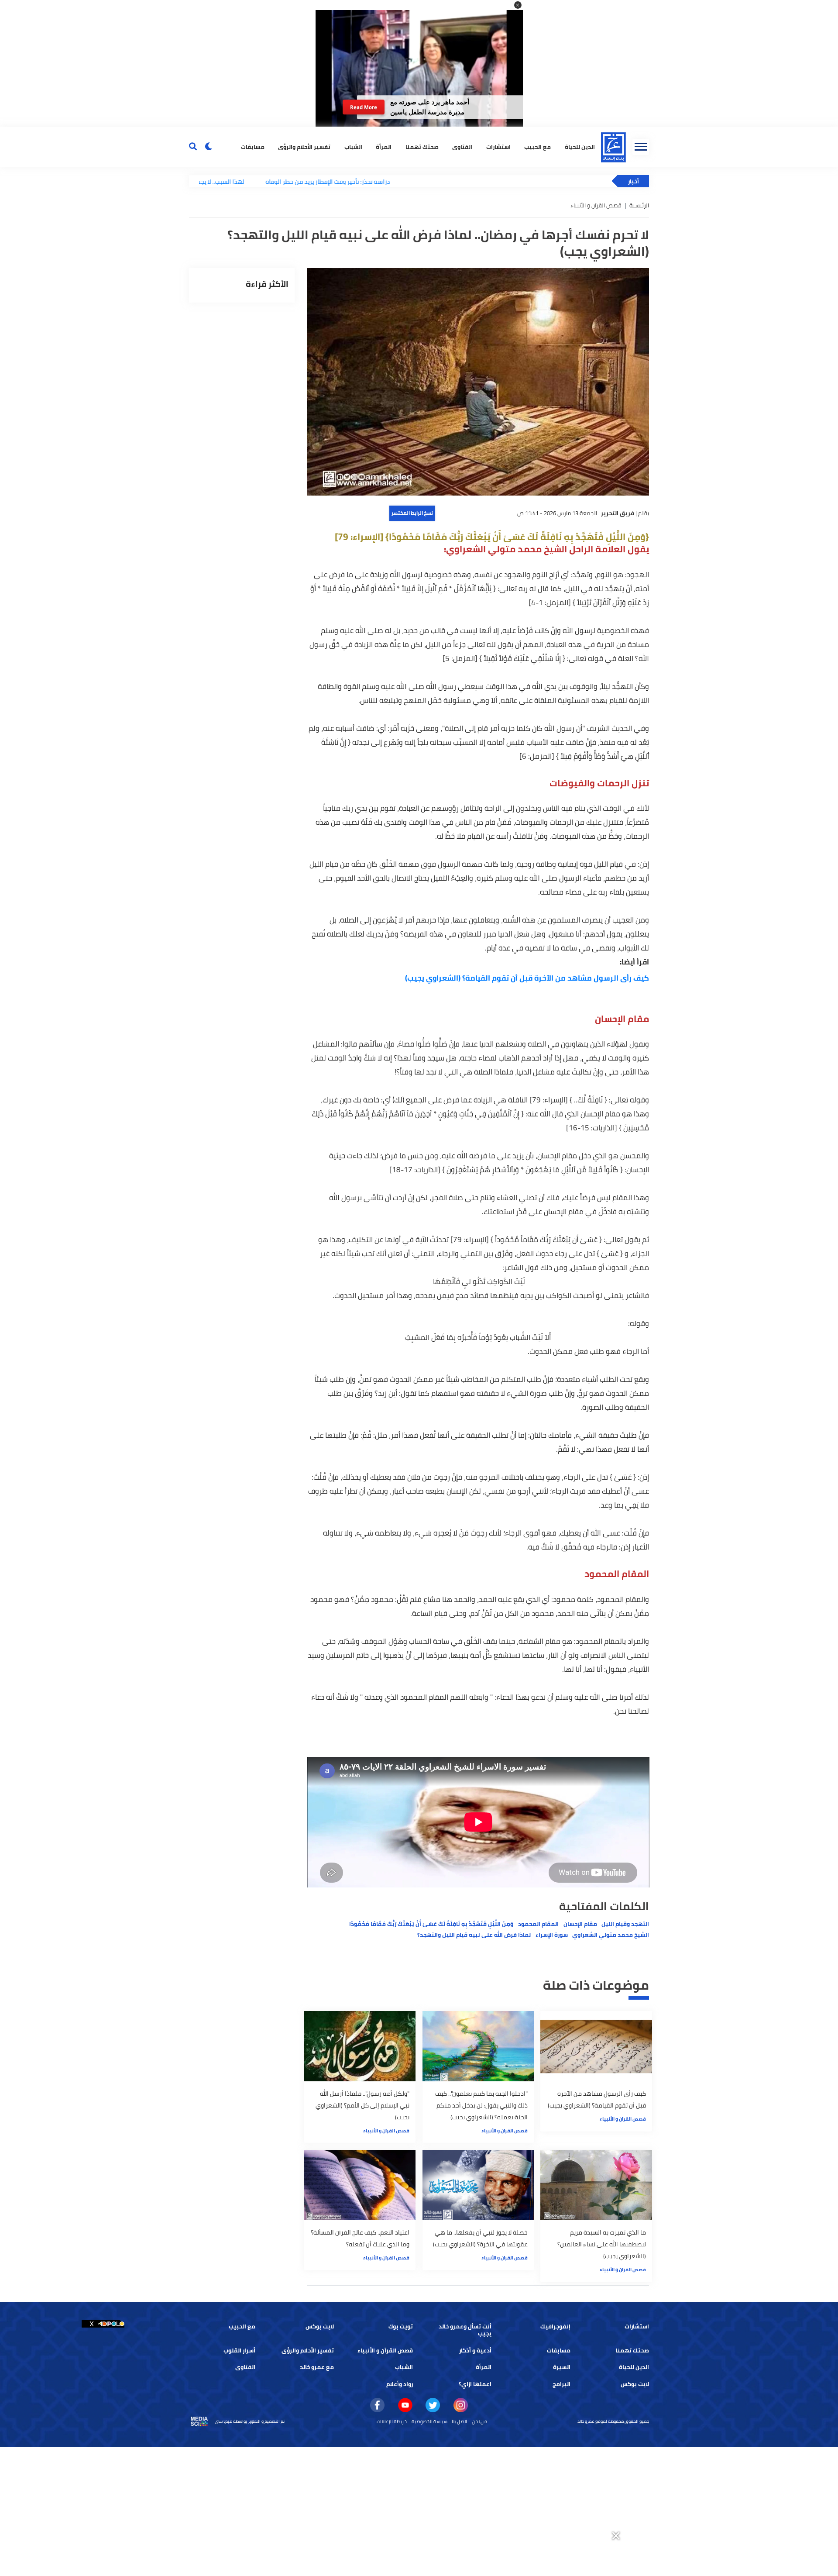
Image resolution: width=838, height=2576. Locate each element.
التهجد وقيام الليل (625, 1924)
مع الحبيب (537, 146)
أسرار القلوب (239, 2350)
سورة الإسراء (552, 1935)
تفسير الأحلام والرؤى (304, 146)
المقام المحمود (538, 1924)
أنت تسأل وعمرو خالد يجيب (465, 2330)
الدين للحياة (580, 146)
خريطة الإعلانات (392, 2421)
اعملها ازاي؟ (475, 2384)
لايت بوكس (320, 2326)
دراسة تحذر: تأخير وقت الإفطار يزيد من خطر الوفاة (263, 181)
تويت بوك (401, 2326)
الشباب (353, 146)
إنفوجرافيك (555, 2326)
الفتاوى (462, 146)
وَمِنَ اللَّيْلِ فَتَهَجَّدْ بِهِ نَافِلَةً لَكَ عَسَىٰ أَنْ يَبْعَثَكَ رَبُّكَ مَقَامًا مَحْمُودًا (431, 1924)
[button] (518, 5)
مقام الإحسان (580, 1924)
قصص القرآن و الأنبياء (623, 2119)
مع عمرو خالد (317, 2367)
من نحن (479, 2421)
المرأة (384, 146)
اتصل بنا (459, 2421)
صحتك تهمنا (422, 146)
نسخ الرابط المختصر (412, 513)
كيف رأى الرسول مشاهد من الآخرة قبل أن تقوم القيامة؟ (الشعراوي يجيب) (527, 978)
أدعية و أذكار (475, 2350)
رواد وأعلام (400, 2384)
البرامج (562, 2384)
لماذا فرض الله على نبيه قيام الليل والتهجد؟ (474, 1935)
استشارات (498, 146)
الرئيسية (639, 205)
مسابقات (253, 146)
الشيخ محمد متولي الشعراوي (611, 1935)
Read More (364, 107)
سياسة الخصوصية (429, 2421)
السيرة (562, 2367)
